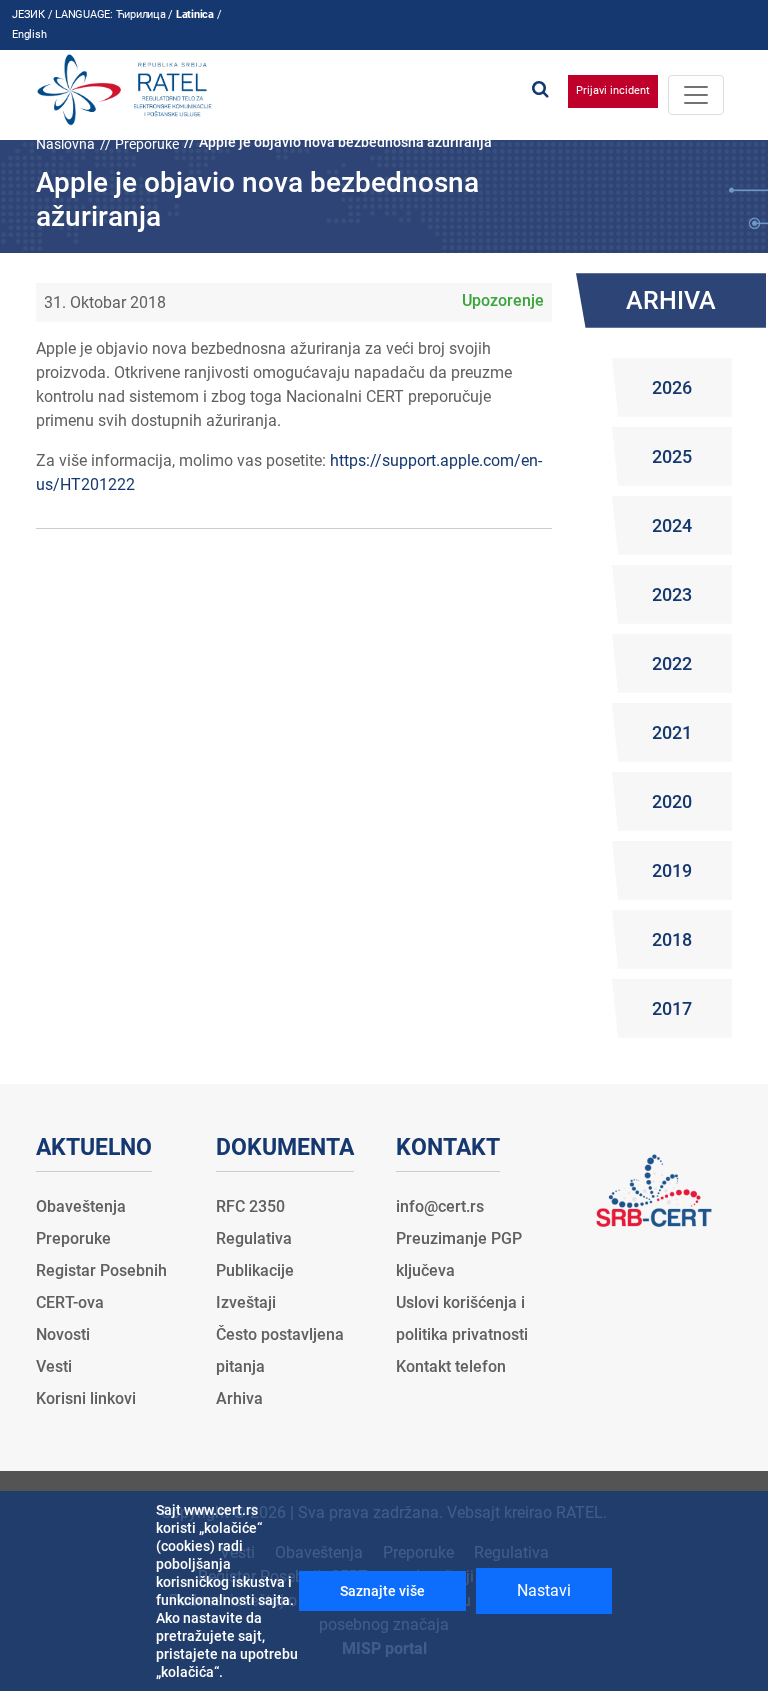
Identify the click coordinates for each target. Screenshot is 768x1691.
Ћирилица (141, 14)
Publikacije (255, 1270)
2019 (672, 870)
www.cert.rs (221, 1510)
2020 (672, 801)
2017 (672, 1008)
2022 (672, 663)
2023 (672, 594)
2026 (672, 387)
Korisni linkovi (86, 1398)
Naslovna (65, 144)
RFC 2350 (250, 1206)
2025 (672, 456)
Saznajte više (382, 1591)
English (29, 34)
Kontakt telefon (451, 1366)
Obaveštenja (81, 1206)
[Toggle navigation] (696, 95)
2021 (672, 732)
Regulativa (254, 1238)
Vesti (54, 1366)
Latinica (195, 14)
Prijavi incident (613, 90)
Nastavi (544, 1590)
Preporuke (147, 144)
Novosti (63, 1334)
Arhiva (239, 1398)
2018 (672, 939)
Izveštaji (246, 1302)
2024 (672, 525)
